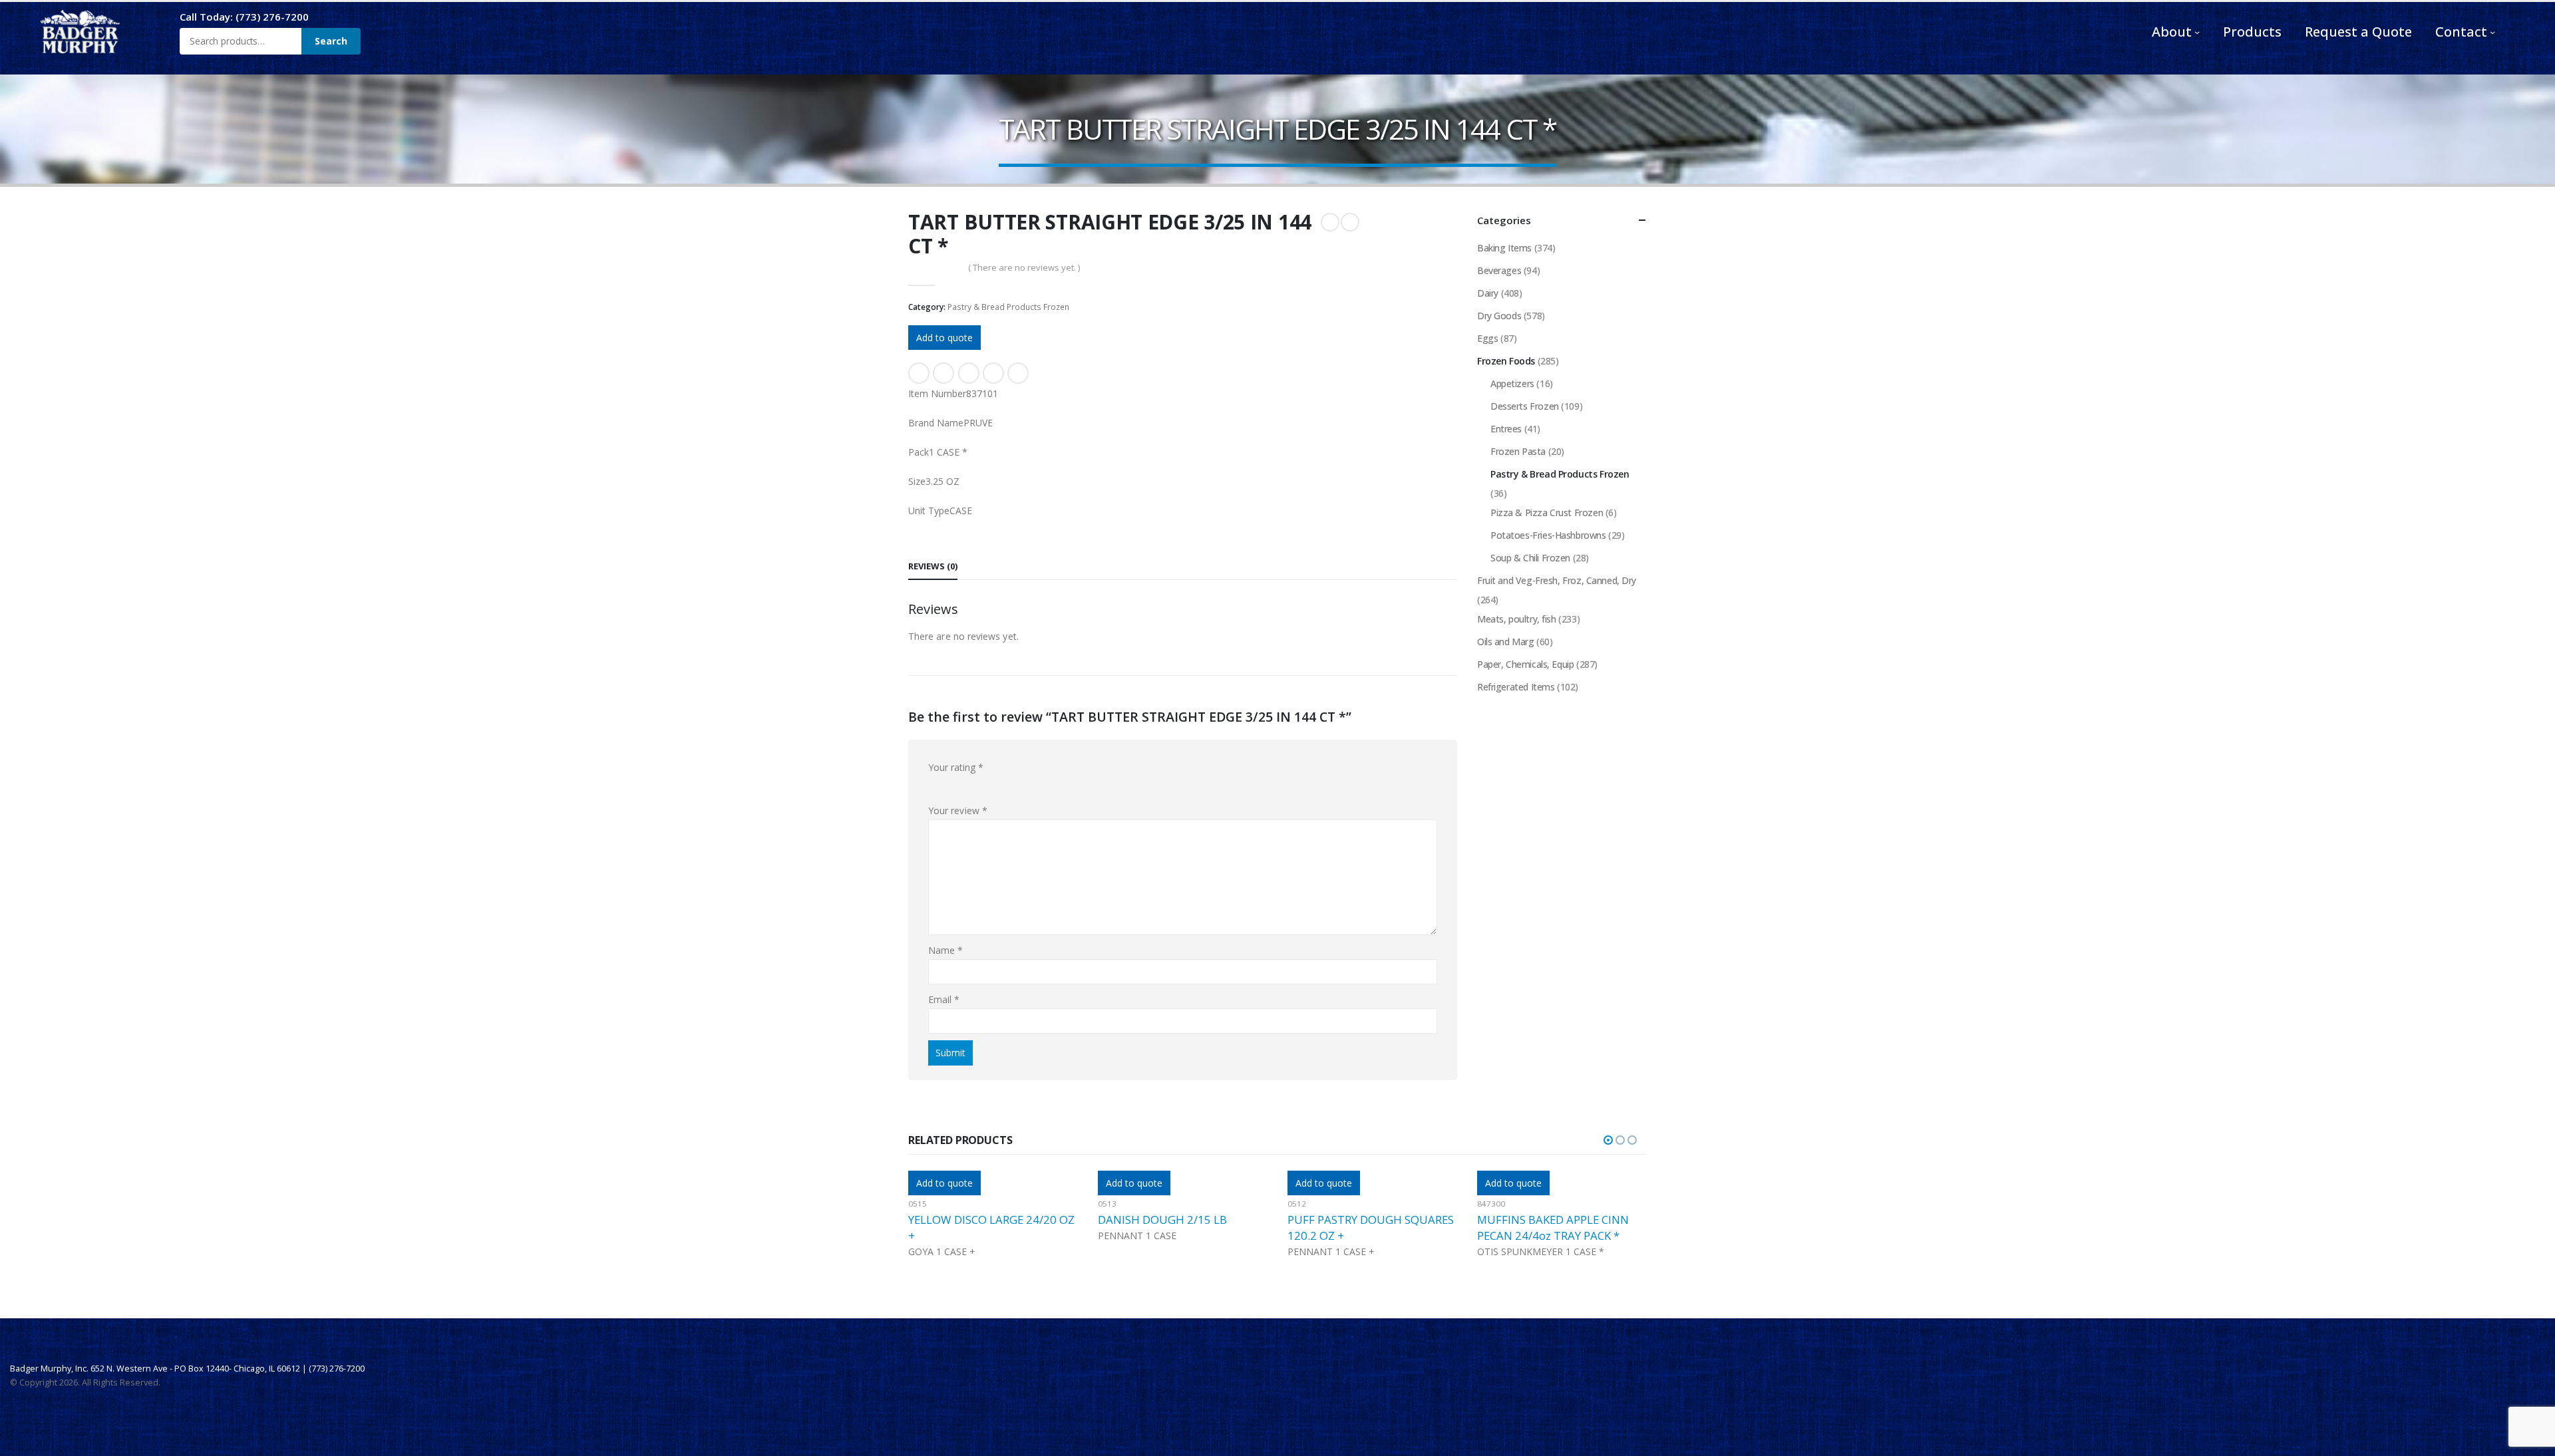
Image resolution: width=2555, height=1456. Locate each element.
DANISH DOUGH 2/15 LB (973, 1220)
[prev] (1330, 222)
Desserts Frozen (1525, 406)
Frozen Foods (1506, 361)
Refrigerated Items (1516, 687)
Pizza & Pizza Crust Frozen (1547, 512)
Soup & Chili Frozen (1530, 558)
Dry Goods (1499, 316)
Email (1018, 373)
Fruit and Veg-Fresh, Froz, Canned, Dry (1557, 580)
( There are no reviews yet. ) (1024, 267)
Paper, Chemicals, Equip (1525, 664)
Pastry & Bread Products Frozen (1008, 307)
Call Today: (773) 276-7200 (244, 17)
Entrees (1506, 429)
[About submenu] (2197, 32)
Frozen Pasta (1518, 451)
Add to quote (944, 338)
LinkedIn (969, 373)
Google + (993, 373)
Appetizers (1512, 383)
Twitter (943, 373)
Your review (958, 810)
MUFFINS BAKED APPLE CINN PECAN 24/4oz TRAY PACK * (1363, 1228)
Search (331, 41)
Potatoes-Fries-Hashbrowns (1548, 535)
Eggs (1487, 338)
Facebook (919, 373)
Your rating (956, 767)
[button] (1608, 1140)
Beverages (1499, 270)
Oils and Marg (1506, 642)
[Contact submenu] (2492, 32)
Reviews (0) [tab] (933, 566)
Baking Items (1504, 248)
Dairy (1488, 293)
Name (945, 950)
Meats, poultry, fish (1517, 619)
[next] (1350, 222)
